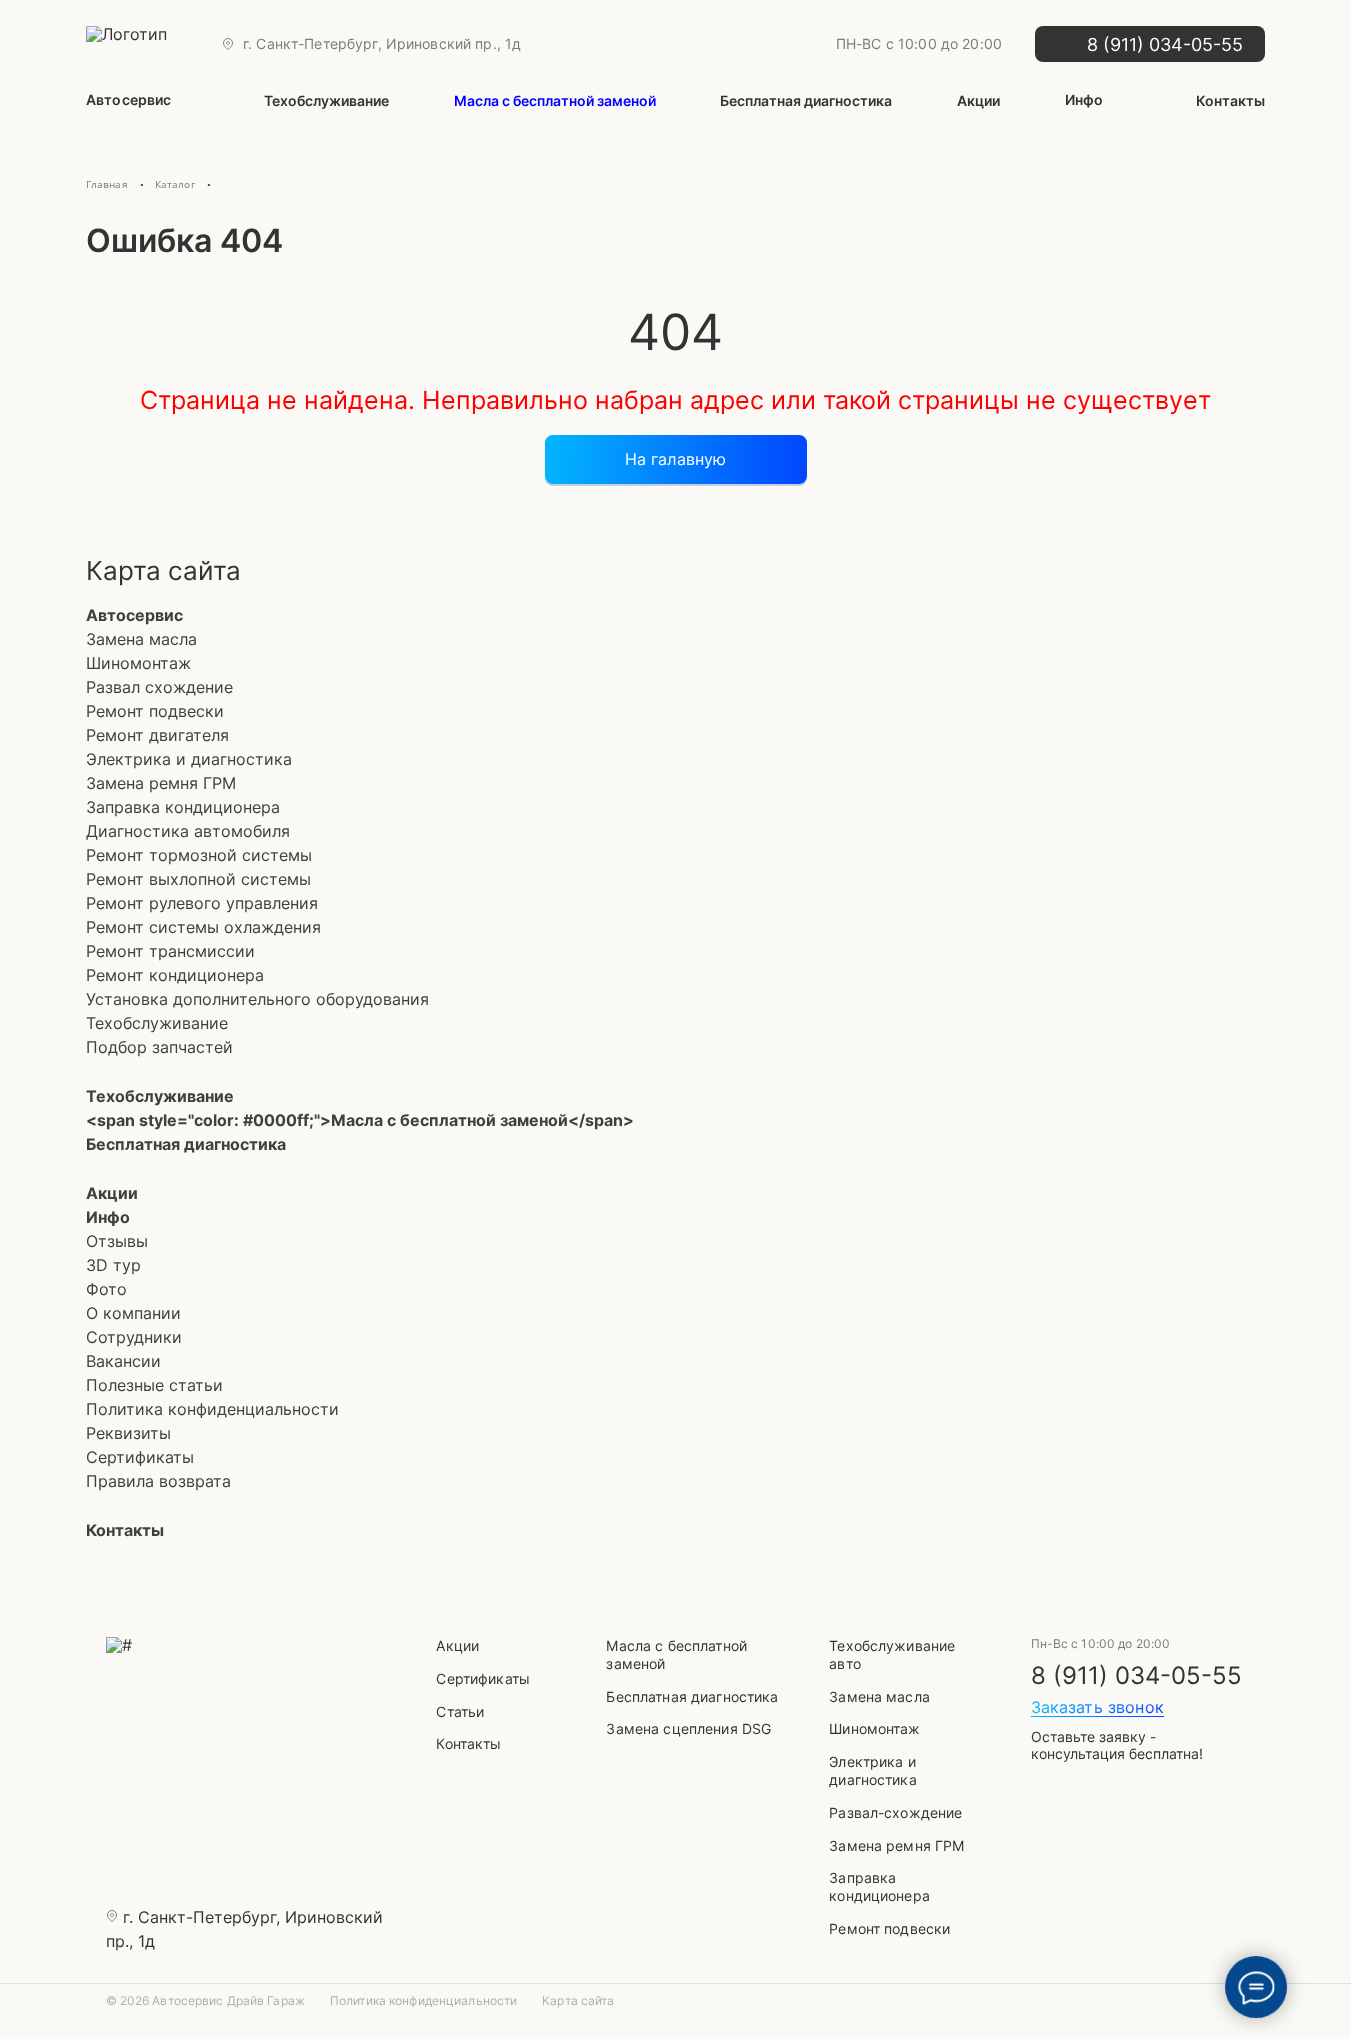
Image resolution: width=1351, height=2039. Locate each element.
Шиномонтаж (138, 663)
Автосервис (128, 100)
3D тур (113, 1265)
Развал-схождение (895, 1812)
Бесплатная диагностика (806, 100)
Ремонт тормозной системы (199, 855)
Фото (106, 1289)
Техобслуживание (326, 100)
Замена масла (141, 639)
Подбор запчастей (159, 1047)
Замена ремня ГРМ (161, 783)
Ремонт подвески (155, 711)
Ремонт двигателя (157, 735)
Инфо (1084, 100)
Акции (978, 100)
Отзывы (117, 1241)
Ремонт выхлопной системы (198, 879)
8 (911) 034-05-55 (1136, 1676)
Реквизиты (128, 1433)
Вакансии (123, 1361)
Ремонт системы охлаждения (203, 927)
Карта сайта (578, 2001)
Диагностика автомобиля (188, 831)
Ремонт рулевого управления (202, 903)
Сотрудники (134, 1337)
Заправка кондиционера (183, 807)
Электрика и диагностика (189, 759)
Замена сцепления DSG (688, 1728)
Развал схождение (159, 687)
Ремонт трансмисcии (170, 951)
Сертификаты (140, 1457)
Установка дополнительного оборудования (257, 999)
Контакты (1230, 100)
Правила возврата (158, 1481)
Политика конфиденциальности (212, 1409)
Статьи (460, 1711)
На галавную (676, 459)
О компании (133, 1313)
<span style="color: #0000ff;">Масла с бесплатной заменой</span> (360, 1120)
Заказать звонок (1097, 1707)
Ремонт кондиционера (175, 975)
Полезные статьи (154, 1385)
